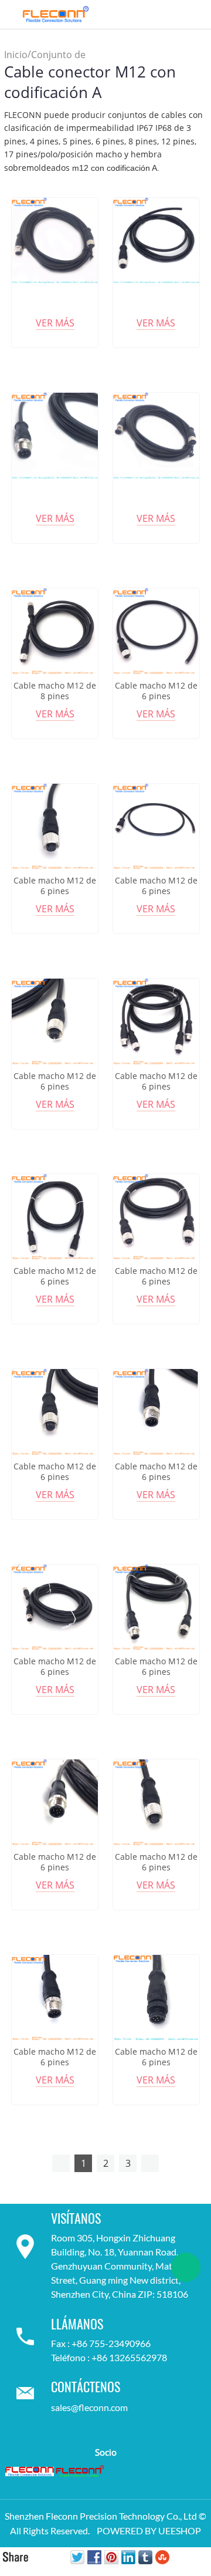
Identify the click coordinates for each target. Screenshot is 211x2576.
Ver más (55, 323)
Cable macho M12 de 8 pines (55, 691)
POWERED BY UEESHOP (149, 2531)
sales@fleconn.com (89, 2407)
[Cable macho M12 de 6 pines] (156, 631)
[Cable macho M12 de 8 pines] (55, 631)
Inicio (16, 55)
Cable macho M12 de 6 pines (156, 691)
